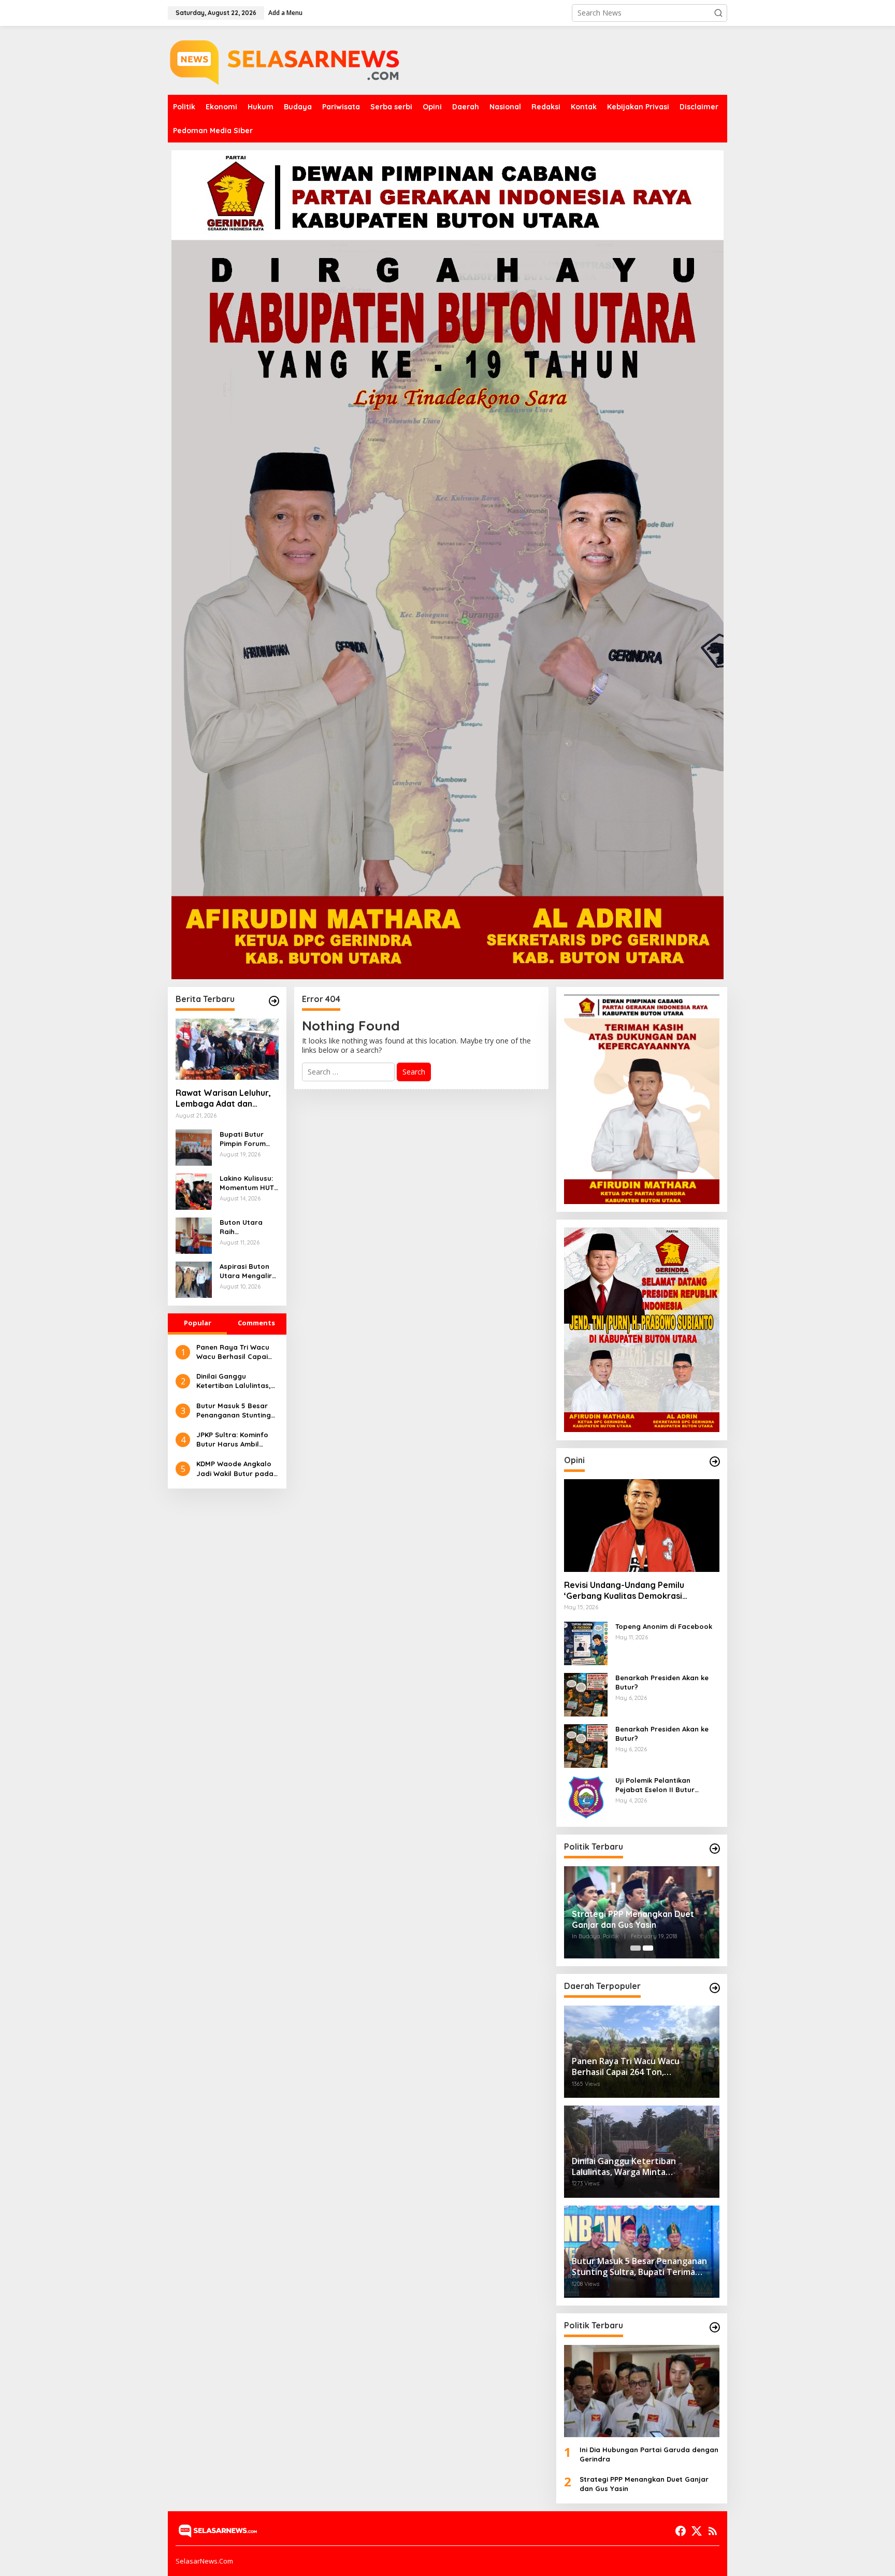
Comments (256, 1323)
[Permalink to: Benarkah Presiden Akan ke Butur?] (586, 1693)
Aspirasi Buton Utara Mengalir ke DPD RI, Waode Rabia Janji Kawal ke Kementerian (246, 1271)
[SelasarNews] (287, 59)
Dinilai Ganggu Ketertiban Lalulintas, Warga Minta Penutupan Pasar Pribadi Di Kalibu (234, 1381)
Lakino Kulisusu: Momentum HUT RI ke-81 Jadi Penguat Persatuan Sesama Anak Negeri (247, 1183)
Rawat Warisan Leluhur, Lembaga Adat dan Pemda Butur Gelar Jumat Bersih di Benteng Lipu (225, 1098)
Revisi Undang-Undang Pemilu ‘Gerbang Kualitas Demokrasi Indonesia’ (624, 1591)
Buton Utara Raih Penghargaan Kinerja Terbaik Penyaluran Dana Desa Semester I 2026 (247, 1227)
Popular (198, 1323)
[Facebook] (681, 2531)
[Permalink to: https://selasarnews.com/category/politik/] (715, 1849)
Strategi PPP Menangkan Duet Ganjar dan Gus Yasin (633, 1919)
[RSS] (713, 2531)
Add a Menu (285, 13)
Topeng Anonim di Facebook (664, 1626)
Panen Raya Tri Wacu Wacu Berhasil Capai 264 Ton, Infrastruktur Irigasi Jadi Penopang (234, 1352)
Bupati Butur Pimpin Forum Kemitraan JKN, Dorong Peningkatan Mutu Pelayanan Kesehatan (248, 1139)
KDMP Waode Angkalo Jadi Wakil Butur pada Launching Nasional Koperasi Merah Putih (235, 1469)
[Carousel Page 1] (636, 1948)
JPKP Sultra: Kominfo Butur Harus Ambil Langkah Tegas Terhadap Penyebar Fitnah (232, 1440)
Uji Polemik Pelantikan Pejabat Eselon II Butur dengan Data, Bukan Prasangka (655, 1785)
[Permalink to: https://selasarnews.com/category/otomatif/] (715, 1462)
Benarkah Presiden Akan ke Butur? (662, 1682)
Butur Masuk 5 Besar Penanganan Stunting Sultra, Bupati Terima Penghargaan (234, 1411)
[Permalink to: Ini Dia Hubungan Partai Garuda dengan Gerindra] (642, 2391)
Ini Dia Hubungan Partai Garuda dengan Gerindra (649, 2454)
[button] (718, 13)
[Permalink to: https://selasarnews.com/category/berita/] (274, 1001)
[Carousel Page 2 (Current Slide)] (648, 1948)
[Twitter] (697, 2531)
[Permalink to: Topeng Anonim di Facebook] (586, 1642)
